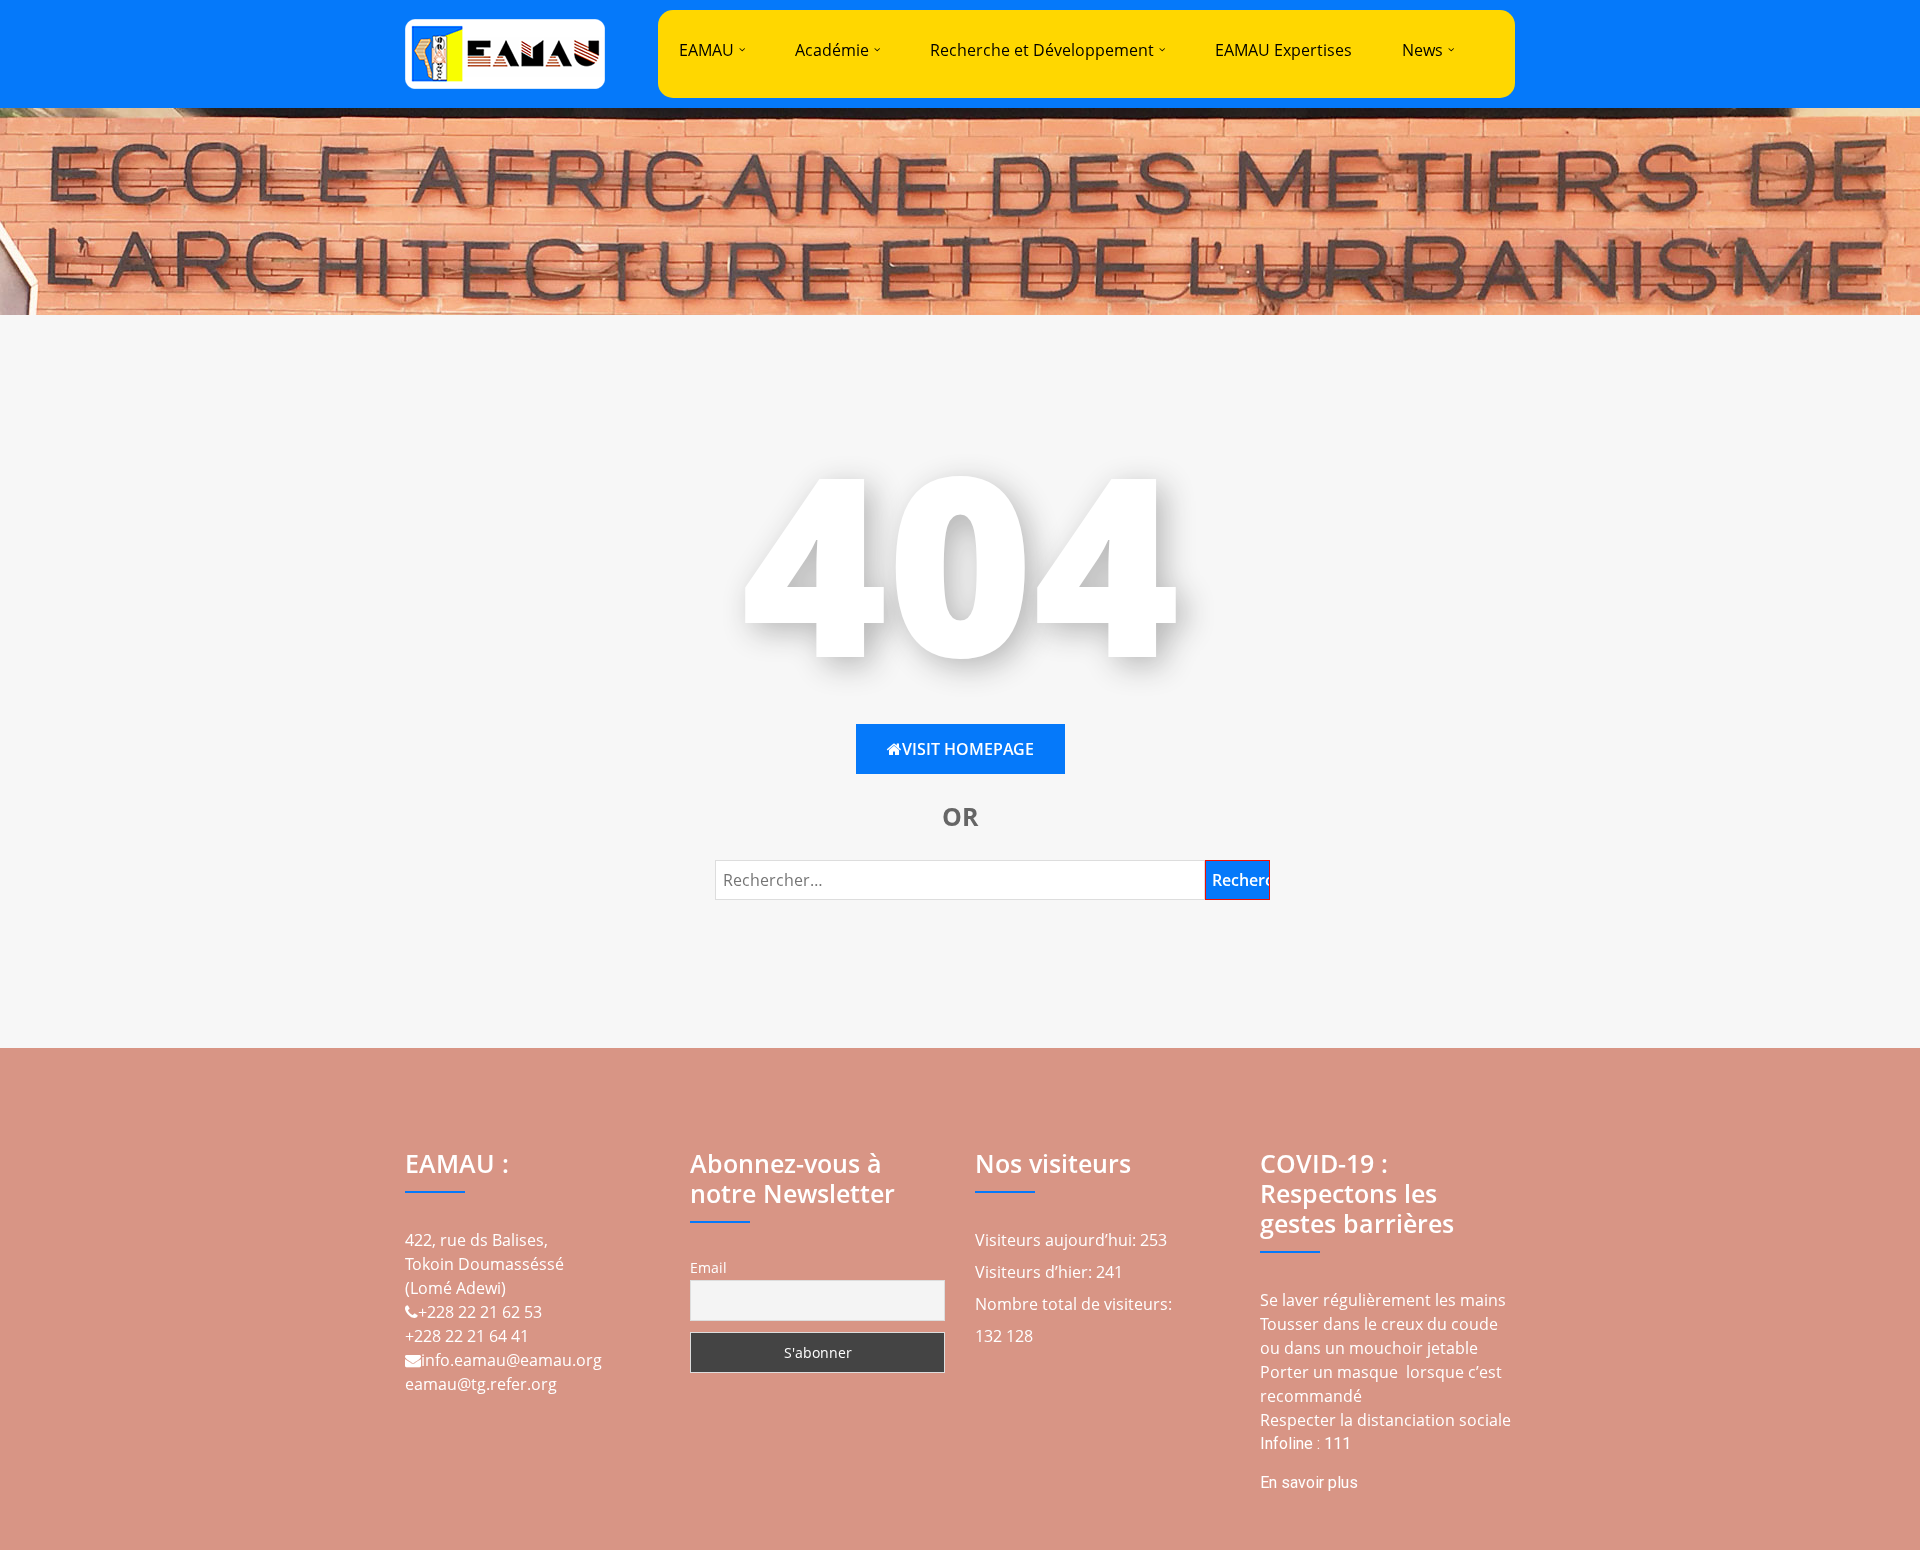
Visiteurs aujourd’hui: (1057, 1240)
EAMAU (706, 50)
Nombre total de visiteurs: (1075, 1304)
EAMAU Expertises (1283, 50)
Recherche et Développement (1042, 50)
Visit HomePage (968, 749)
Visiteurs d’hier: (1035, 1272)
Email (708, 1267)
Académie (832, 50)
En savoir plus (1309, 1482)
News (1422, 50)
